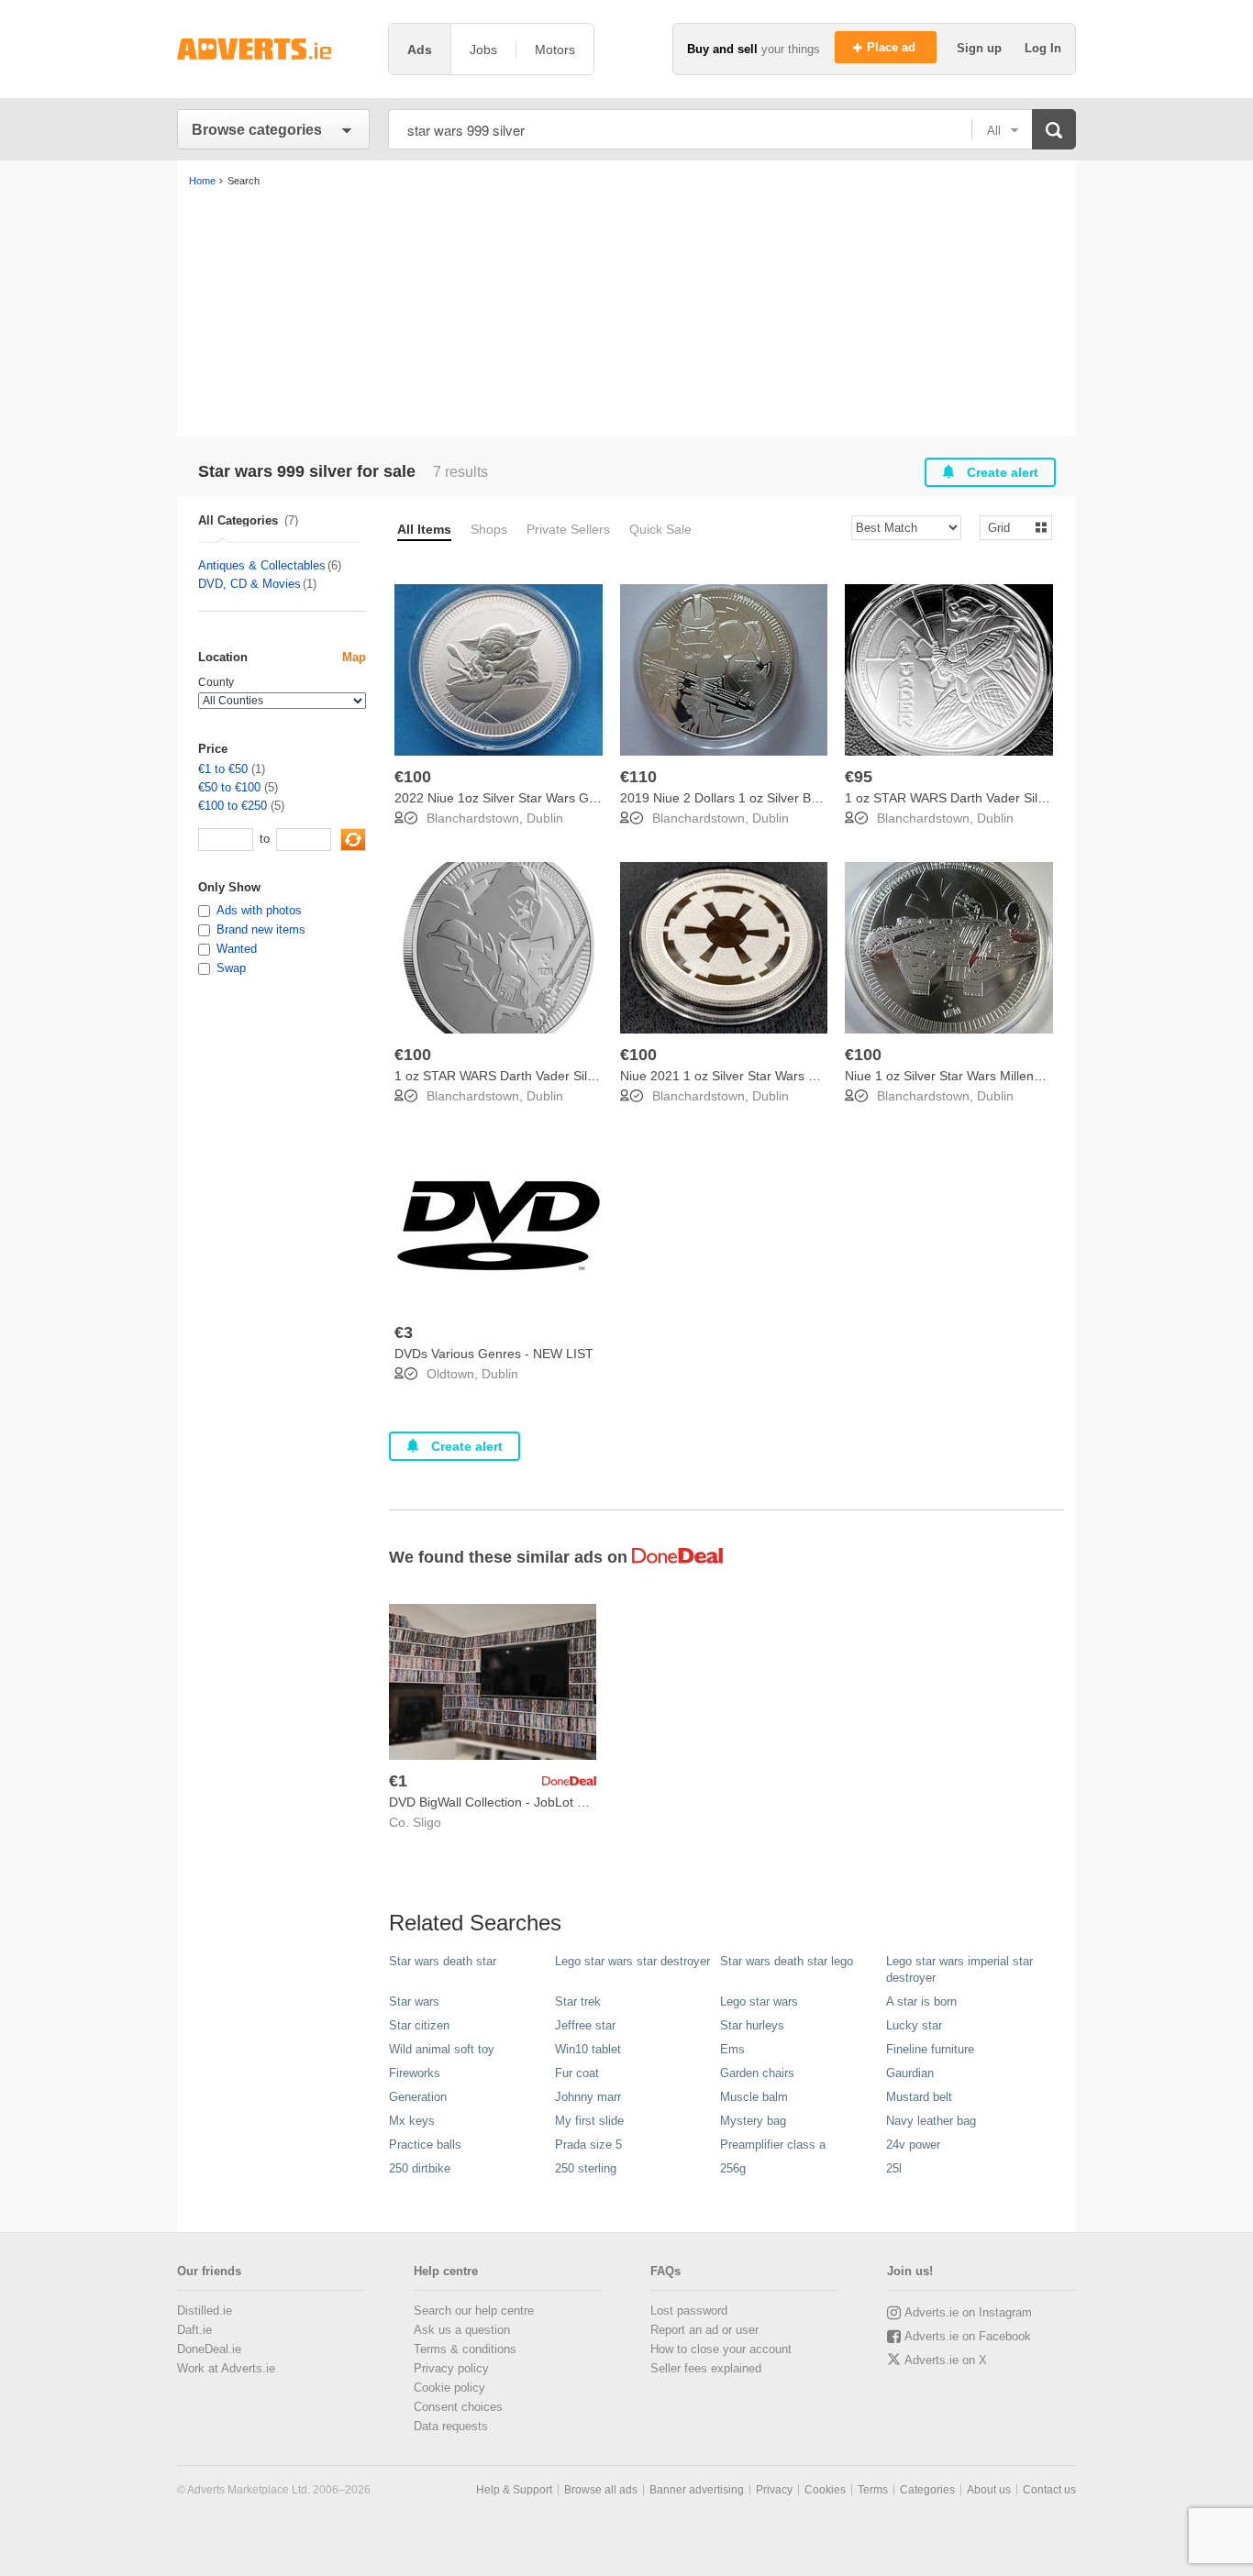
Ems (732, 2049)
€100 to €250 (233, 806)
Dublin (545, 818)
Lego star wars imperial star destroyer (959, 1969)
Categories (927, 2490)
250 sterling (586, 2168)
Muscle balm (754, 2097)
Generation (418, 2097)
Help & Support (514, 2490)
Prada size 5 (588, 2145)
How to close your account (721, 2349)
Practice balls (425, 2145)
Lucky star (914, 2025)
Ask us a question (462, 2330)
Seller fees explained (706, 2368)
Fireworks (415, 2073)
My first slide (589, 2121)
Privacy (774, 2490)
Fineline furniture (930, 2049)
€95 (859, 777)
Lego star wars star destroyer (632, 1961)
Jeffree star (585, 2025)
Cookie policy (449, 2388)
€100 (413, 777)
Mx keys (412, 2121)
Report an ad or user (704, 2330)
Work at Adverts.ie (226, 2368)
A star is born (921, 2001)
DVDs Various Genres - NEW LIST (494, 1354)
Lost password (689, 2311)
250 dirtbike (420, 2168)
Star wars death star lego (787, 1961)
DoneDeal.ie (209, 2349)
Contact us (1049, 2490)
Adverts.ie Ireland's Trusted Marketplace (273, 49)
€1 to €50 (223, 769)
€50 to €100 (229, 787)
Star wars (414, 2001)
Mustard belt (919, 2097)
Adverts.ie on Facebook (968, 2336)
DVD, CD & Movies (249, 584)
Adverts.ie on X (946, 2360)
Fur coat (577, 2073)
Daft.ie (194, 2330)
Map (354, 657)
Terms (873, 2490)
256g (733, 2168)
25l (894, 2168)
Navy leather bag (931, 2121)
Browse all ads (601, 2490)
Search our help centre (474, 2311)
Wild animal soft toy (442, 2049)
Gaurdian (910, 2073)
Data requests (451, 2426)
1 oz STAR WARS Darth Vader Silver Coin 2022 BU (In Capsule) (1030, 798)
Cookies (825, 2490)
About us (989, 2490)
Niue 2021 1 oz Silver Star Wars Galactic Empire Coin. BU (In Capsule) (825, 1076)
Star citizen (419, 2025)
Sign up (981, 48)
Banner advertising (697, 2490)
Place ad (893, 47)
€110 (638, 777)
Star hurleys (752, 2025)
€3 (404, 1332)
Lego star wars (759, 2001)
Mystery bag (753, 2121)
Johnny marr (588, 2097)
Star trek (578, 2001)
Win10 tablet (588, 2049)
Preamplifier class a (773, 2145)
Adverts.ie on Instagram (968, 2312)
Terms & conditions (465, 2349)
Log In (1043, 48)
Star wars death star (443, 1961)
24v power (913, 2145)
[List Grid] (1009, 527)
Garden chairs (757, 2073)
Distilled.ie (205, 2311)
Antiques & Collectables (262, 565)
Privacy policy (451, 2368)
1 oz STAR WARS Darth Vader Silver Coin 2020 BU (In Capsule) (580, 1076)
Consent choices (458, 2407)
